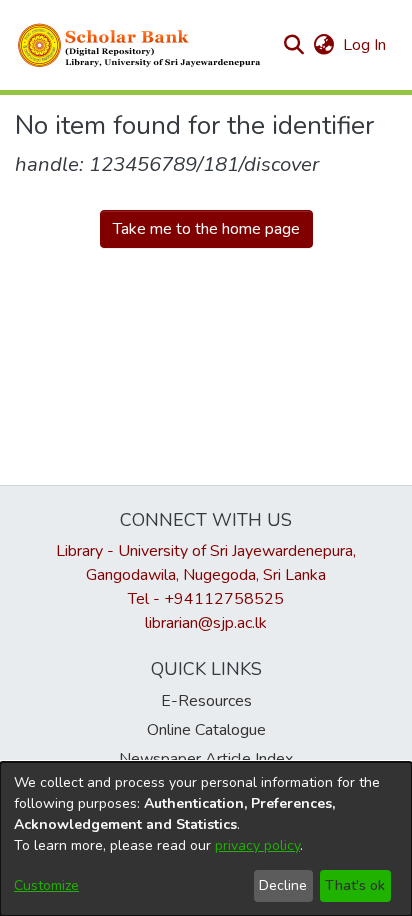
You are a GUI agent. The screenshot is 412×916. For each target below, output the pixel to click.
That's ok (355, 885)
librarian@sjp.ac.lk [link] (206, 623)
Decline (283, 885)
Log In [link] (365, 45)
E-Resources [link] (206, 701)
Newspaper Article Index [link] (206, 759)
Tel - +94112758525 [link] (206, 599)
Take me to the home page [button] (206, 229)
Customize (46, 885)
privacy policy (257, 845)
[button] (140, 45)
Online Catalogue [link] (206, 730)
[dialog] (206, 839)
